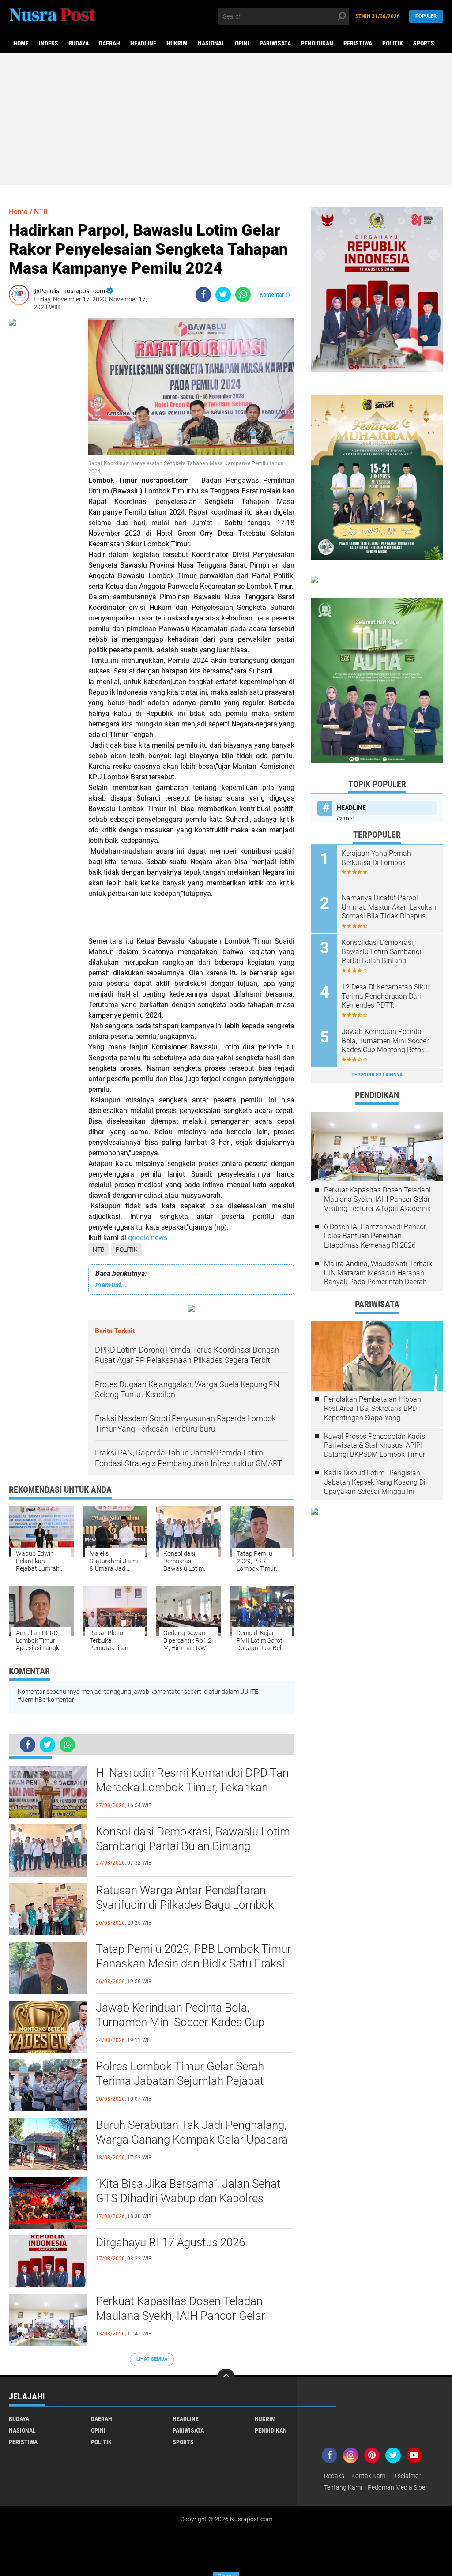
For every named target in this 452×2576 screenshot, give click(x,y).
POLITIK (393, 43)
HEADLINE (143, 43)
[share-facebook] (203, 295)
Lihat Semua (152, 2359)
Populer (426, 16)
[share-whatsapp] (243, 295)
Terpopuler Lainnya (377, 1075)
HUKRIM (177, 43)
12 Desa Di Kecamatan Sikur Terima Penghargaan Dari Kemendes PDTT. (386, 996)
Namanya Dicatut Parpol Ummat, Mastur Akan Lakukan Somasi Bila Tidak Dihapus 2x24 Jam (389, 907)
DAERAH (109, 43)
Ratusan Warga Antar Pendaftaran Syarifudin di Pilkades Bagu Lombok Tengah (185, 1905)
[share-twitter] (223, 295)
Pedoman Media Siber (397, 2487)
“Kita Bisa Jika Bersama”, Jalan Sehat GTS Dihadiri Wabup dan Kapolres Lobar (188, 2199)
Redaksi (335, 2476)
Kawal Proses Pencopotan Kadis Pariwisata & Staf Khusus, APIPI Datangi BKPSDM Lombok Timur (375, 1446)
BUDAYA (79, 43)
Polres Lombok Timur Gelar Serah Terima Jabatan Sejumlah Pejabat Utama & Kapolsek (180, 2081)
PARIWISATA (275, 43)
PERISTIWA (358, 43)
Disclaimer (407, 2476)
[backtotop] (226, 2377)
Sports (424, 43)
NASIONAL (211, 43)
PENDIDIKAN (317, 43)
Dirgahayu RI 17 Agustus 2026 (170, 2242)
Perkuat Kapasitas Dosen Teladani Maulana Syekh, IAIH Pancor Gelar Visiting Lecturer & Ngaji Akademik (181, 2316)
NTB (99, 1249)
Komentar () (275, 295)
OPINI (242, 43)
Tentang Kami (343, 2487)
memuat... (111, 1285)
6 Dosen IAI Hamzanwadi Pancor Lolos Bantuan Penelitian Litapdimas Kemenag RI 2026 (375, 1236)
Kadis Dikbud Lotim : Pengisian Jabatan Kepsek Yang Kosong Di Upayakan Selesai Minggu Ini (375, 1482)
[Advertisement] (226, 119)
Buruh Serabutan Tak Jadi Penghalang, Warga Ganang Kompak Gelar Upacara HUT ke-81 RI (192, 2140)
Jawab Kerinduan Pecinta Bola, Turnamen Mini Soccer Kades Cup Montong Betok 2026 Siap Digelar (180, 2023)
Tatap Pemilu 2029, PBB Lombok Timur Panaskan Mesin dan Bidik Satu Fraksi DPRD (194, 1964)
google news (149, 1238)
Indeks (49, 43)
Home (21, 43)
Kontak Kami (369, 2476)
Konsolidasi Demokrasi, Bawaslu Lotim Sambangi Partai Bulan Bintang (193, 1839)
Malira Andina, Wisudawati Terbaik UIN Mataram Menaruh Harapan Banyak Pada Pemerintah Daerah (378, 1273)
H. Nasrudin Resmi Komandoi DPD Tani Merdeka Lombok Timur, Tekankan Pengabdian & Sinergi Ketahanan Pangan (194, 1788)
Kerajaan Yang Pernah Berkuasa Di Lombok (376, 858)
